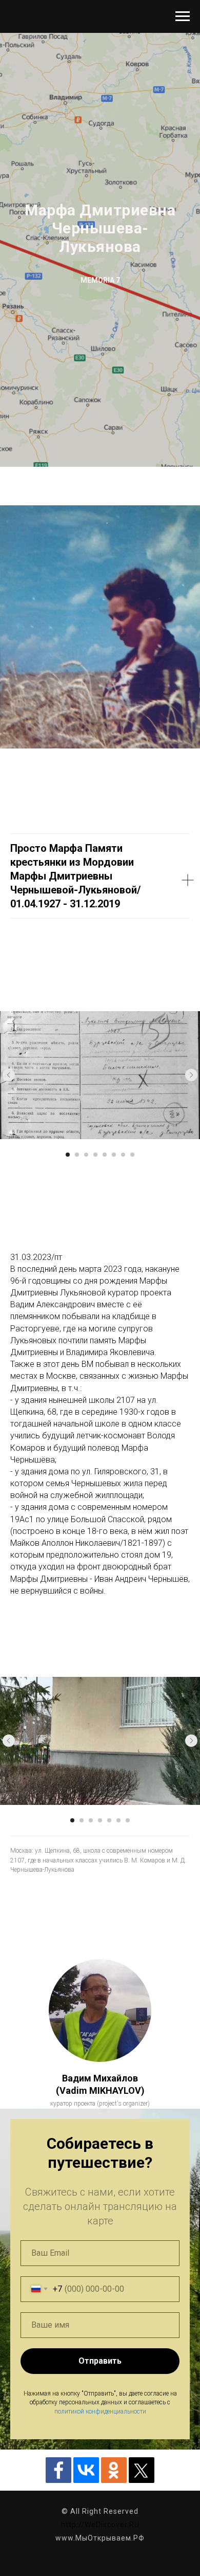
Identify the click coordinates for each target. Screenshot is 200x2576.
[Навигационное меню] (183, 16)
